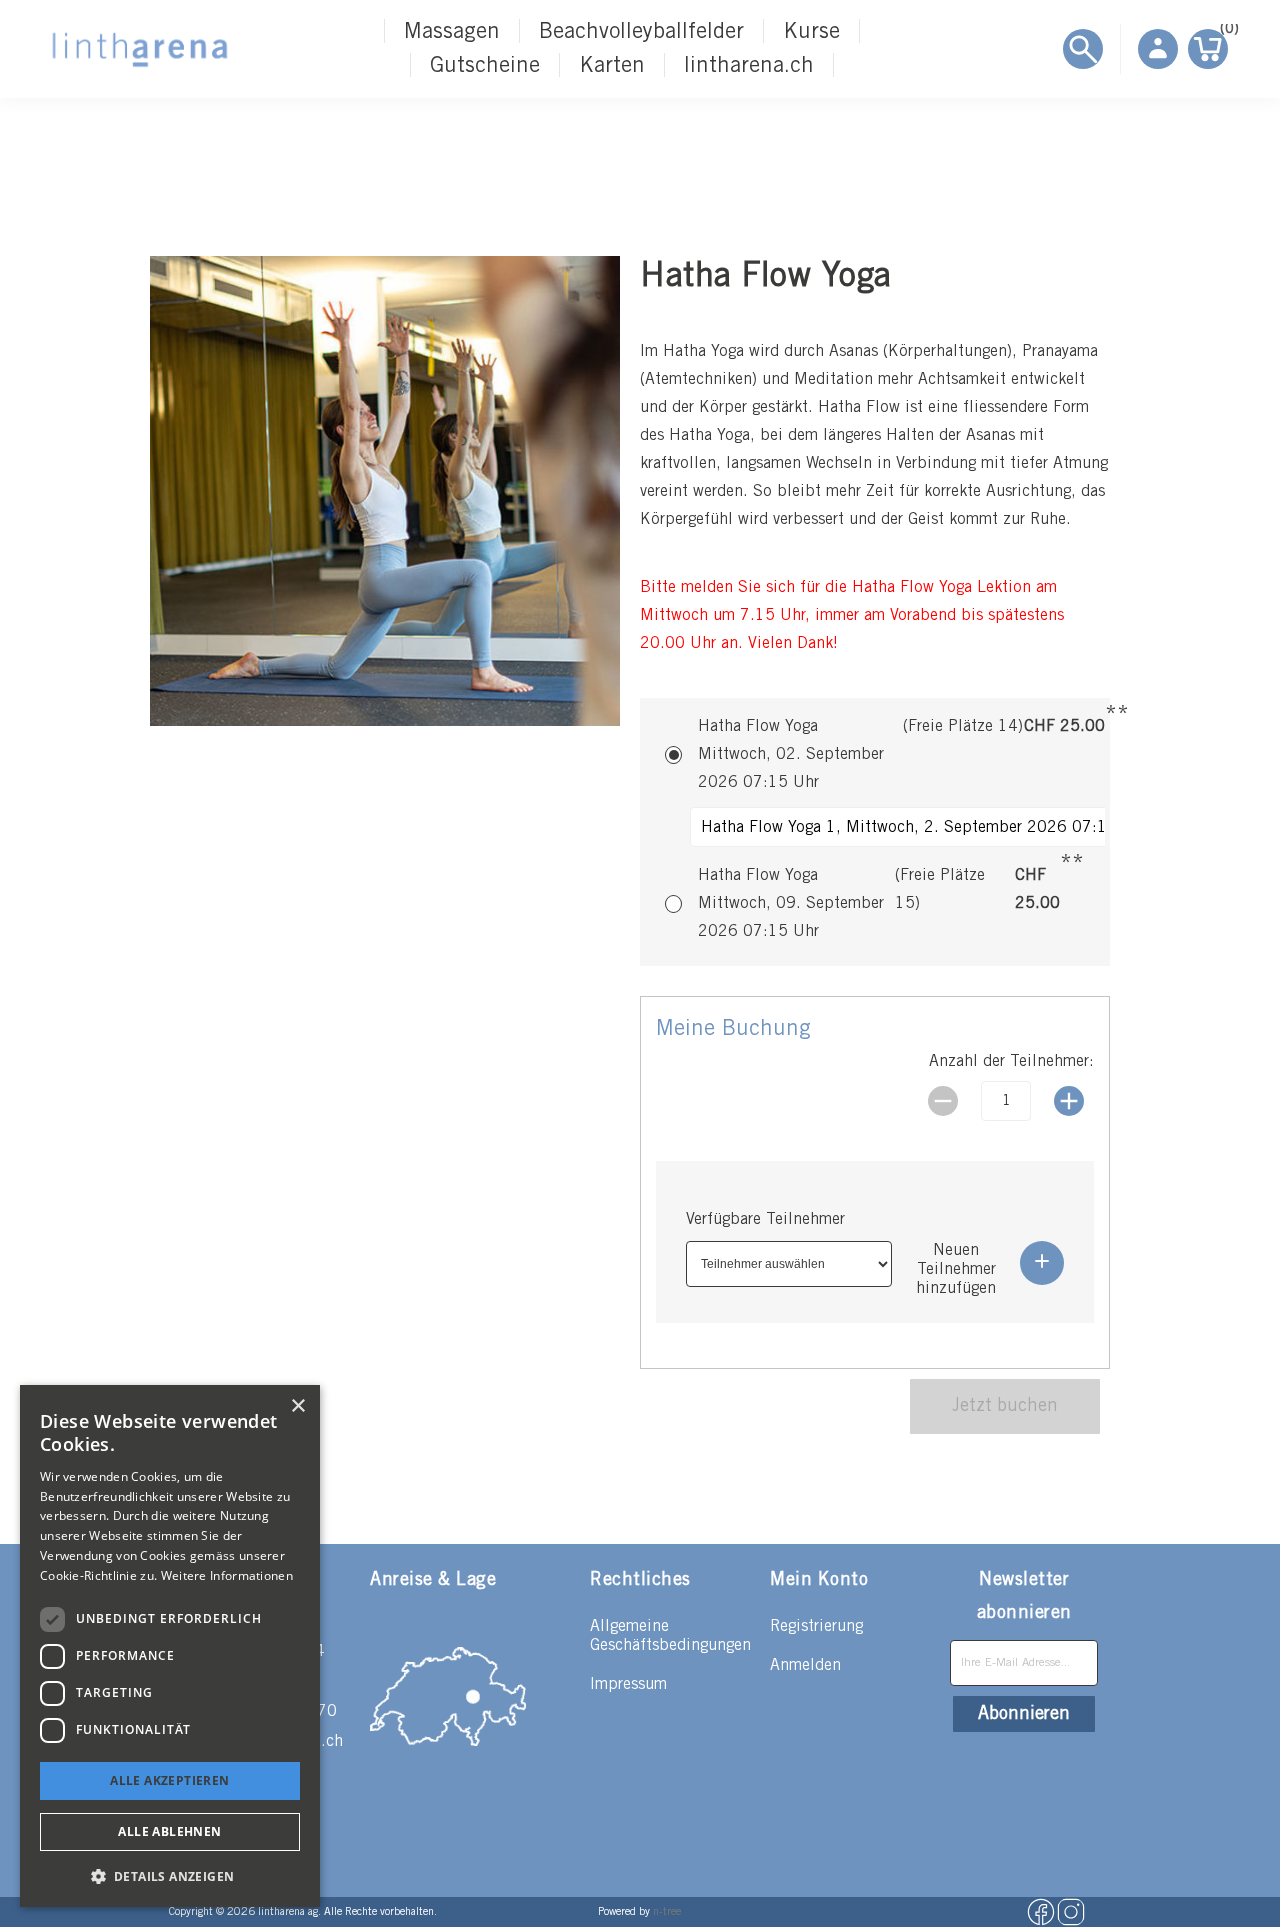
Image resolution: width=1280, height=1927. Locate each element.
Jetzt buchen (1005, 1406)
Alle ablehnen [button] (169, 1831)
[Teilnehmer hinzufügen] (1042, 1263)
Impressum (628, 1684)
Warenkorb (1224, 32)
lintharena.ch (749, 66)
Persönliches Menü (1158, 49)
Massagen (452, 32)
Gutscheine (485, 66)
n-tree (667, 1912)
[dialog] (170, 1646)
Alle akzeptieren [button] (169, 1780)
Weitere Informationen (227, 1575)
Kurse (811, 32)
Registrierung (816, 1626)
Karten (612, 66)
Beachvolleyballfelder (641, 32)
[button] (170, 1875)
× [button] (297, 1406)
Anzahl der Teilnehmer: (1011, 1061)
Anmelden (805, 1665)
